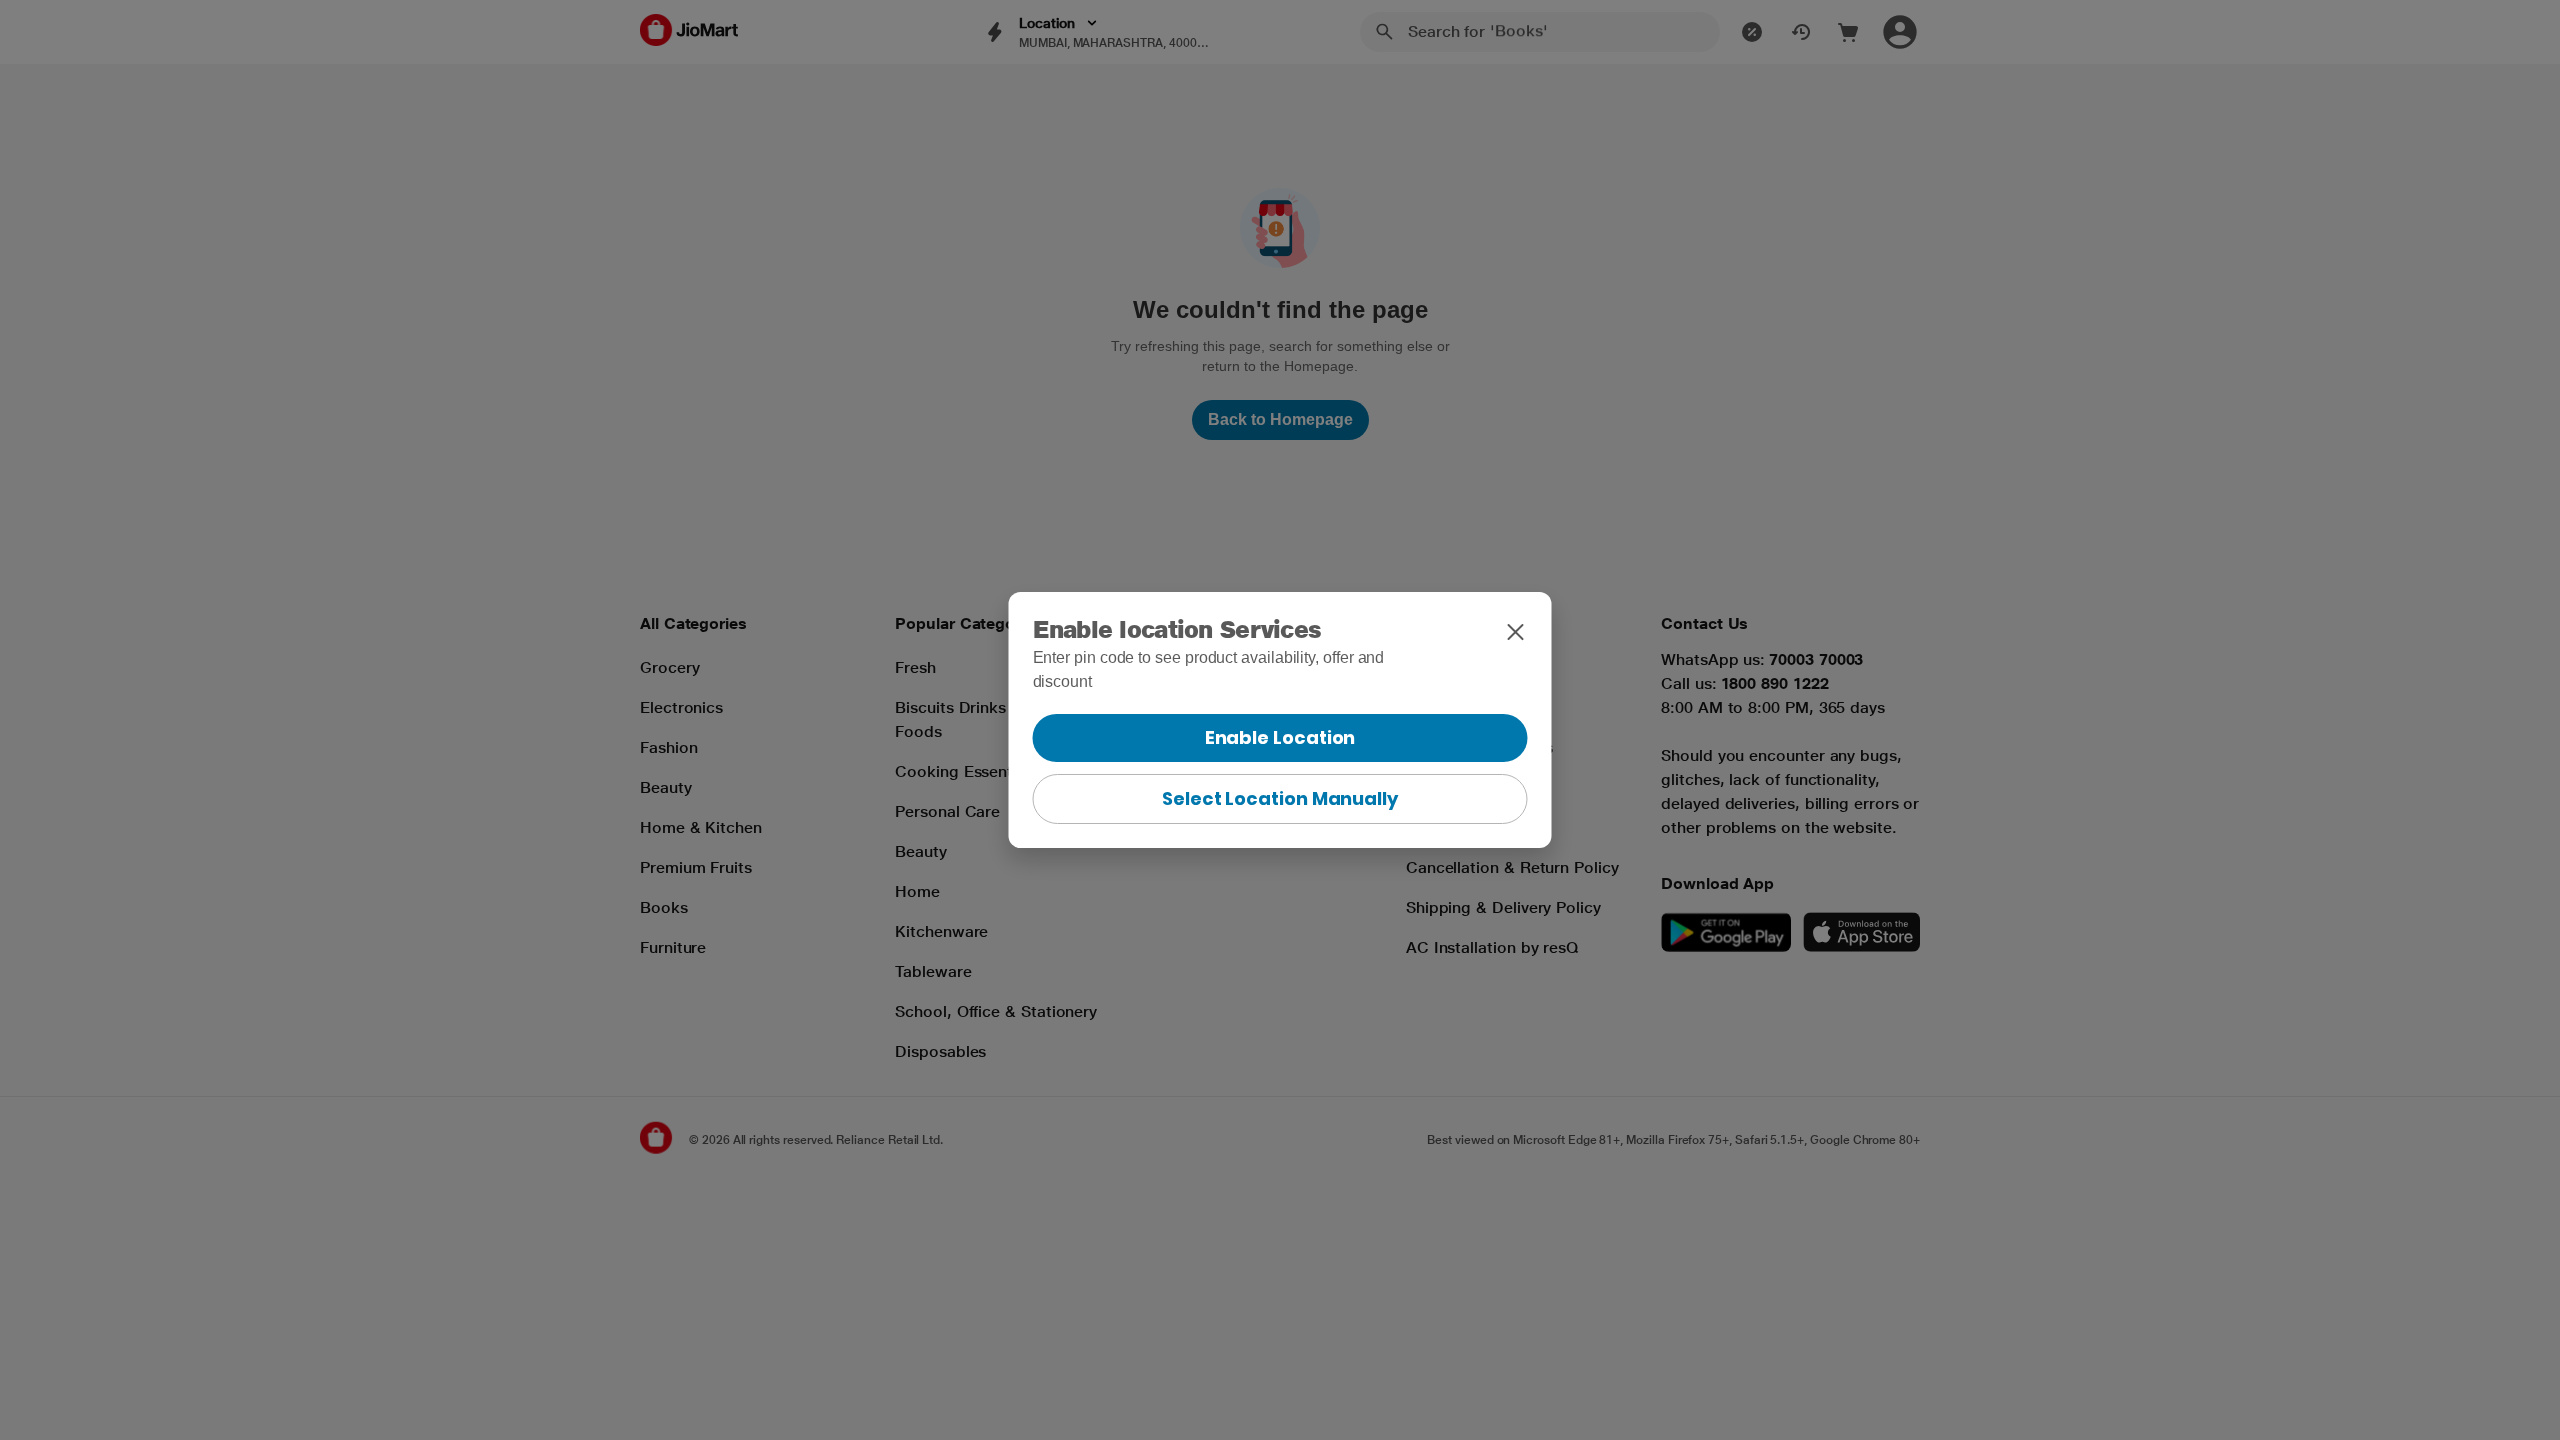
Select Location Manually (1280, 798)
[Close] (1516, 632)
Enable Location (1280, 737)
